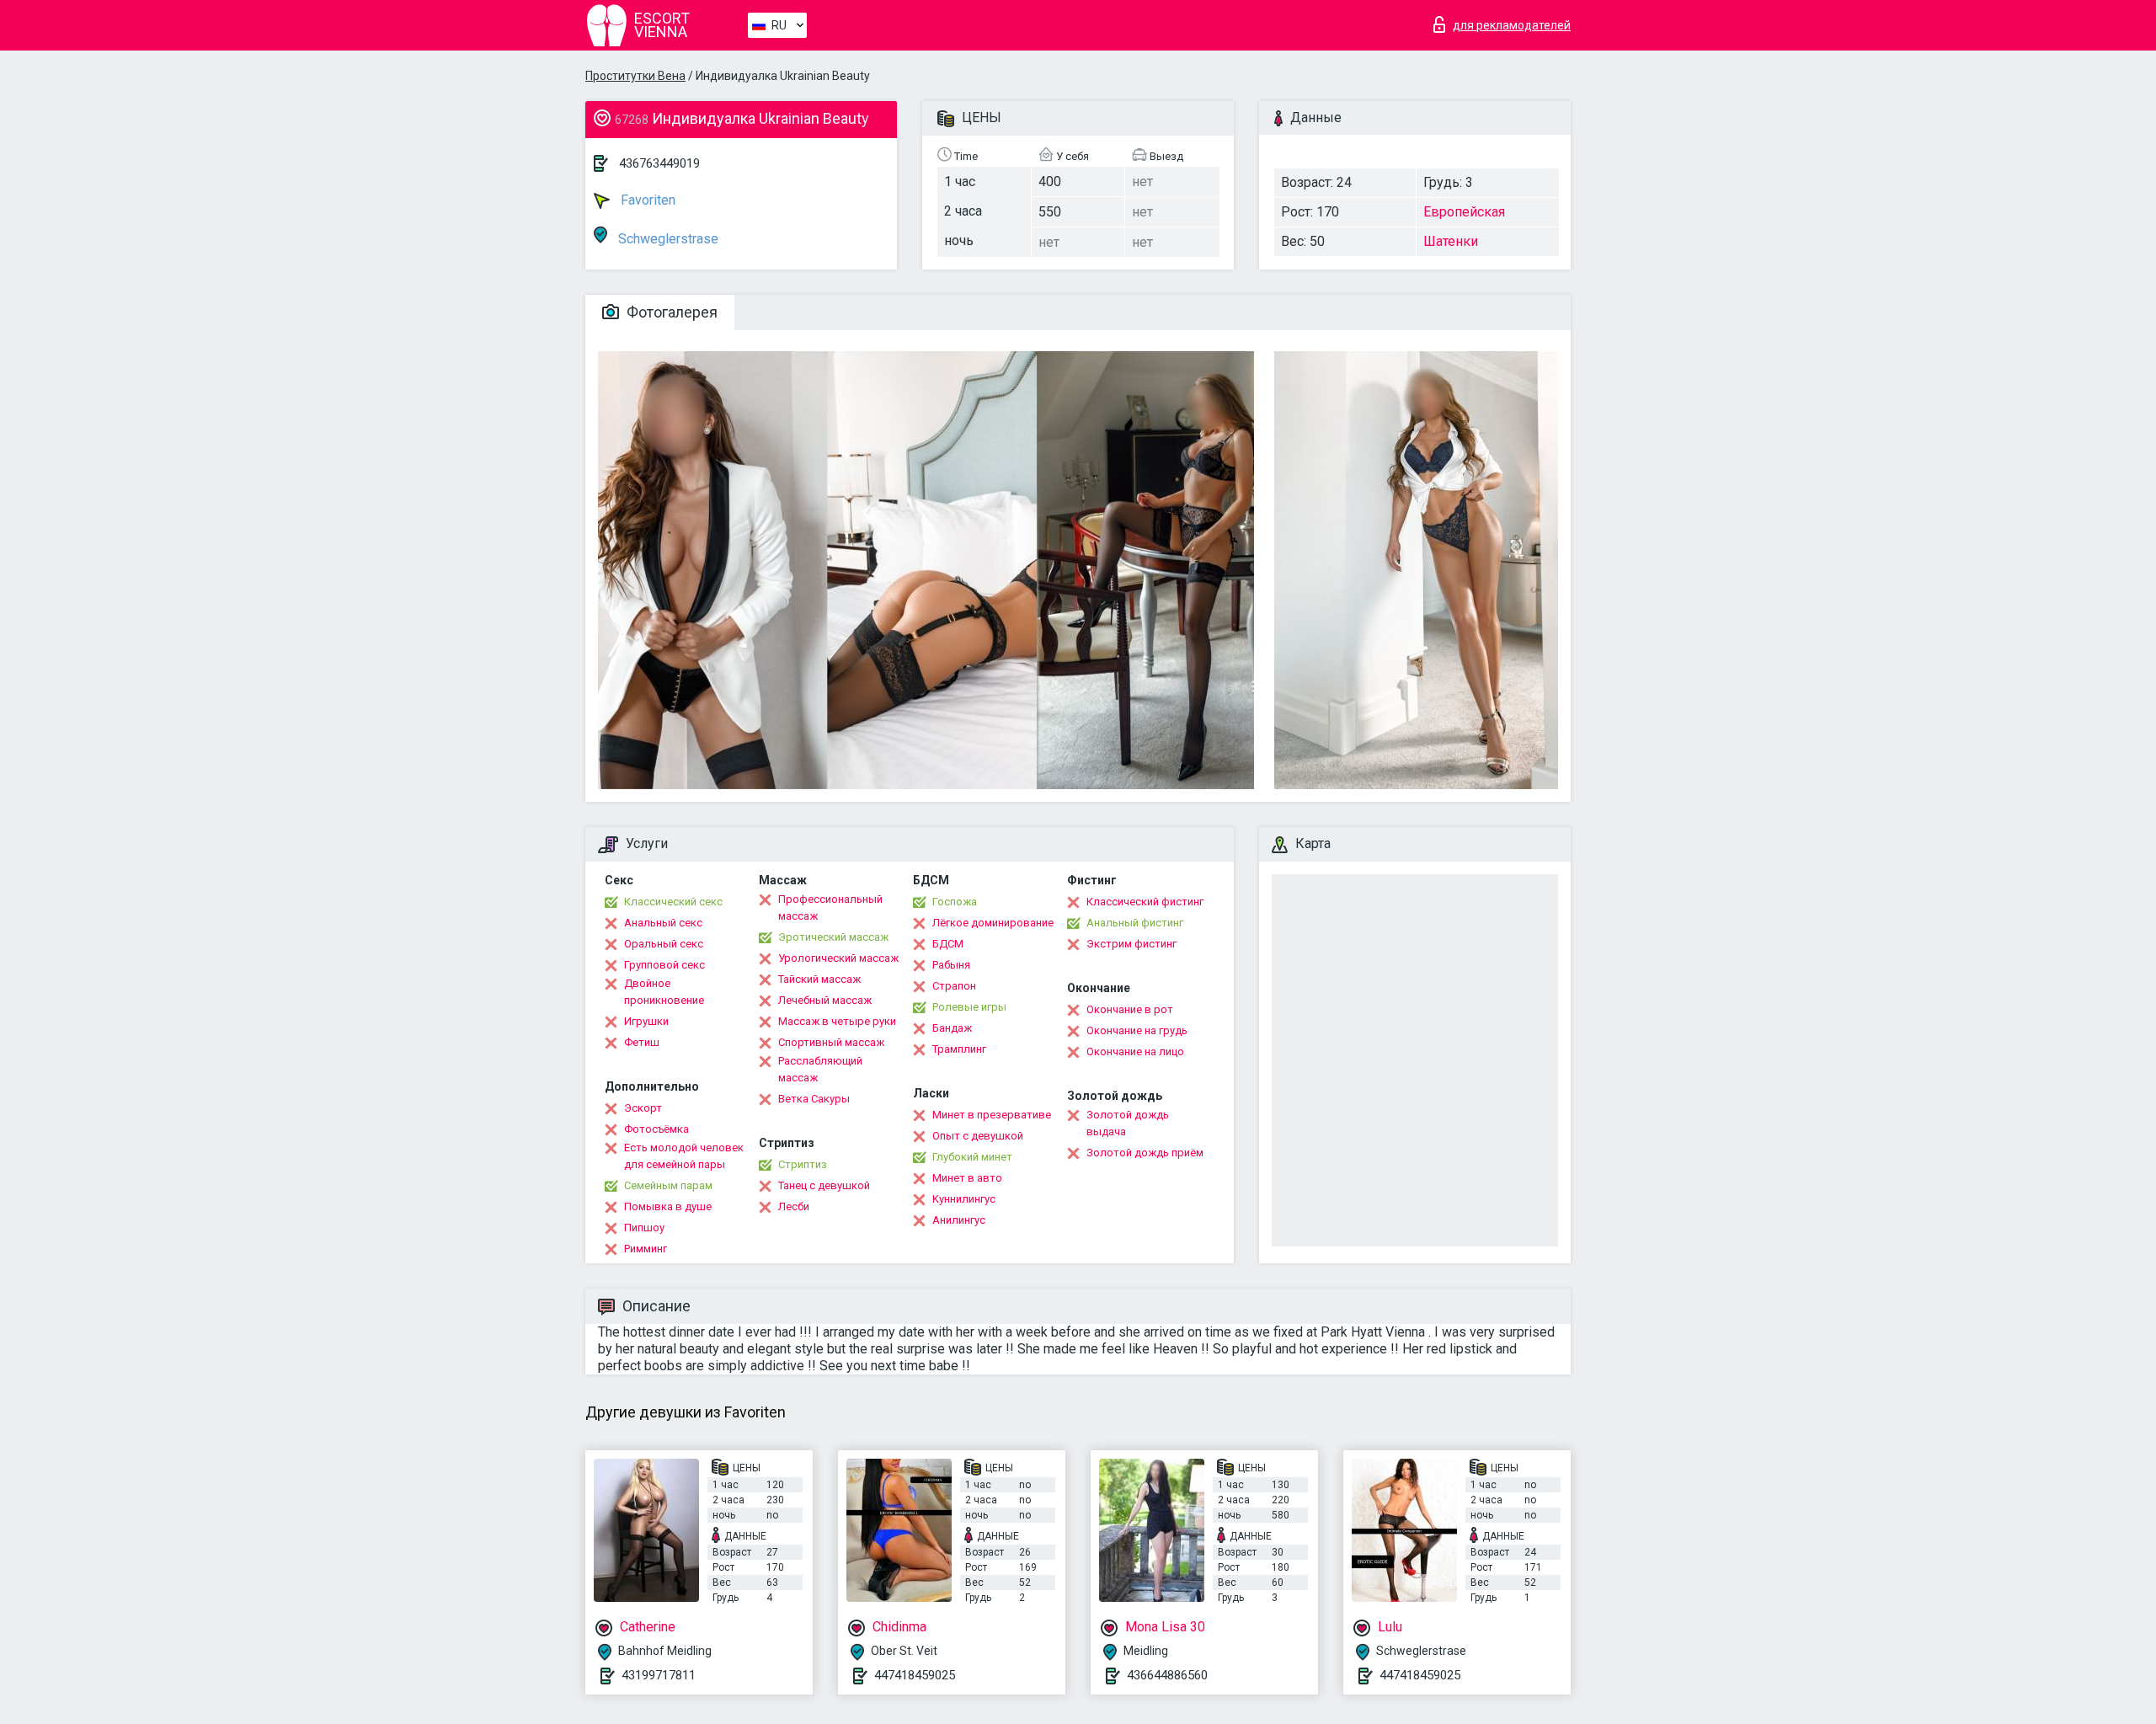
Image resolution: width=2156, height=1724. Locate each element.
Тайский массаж (819, 979)
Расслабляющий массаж (820, 1069)
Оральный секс (664, 944)
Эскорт (643, 1108)
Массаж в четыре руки (837, 1021)
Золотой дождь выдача (1128, 1123)
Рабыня (951, 965)
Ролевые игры (969, 1007)
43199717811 (659, 1675)
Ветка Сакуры (814, 1099)
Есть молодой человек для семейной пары (684, 1156)
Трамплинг (959, 1049)
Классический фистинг (1145, 902)
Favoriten (646, 200)
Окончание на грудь (1137, 1030)
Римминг (646, 1249)
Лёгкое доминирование (993, 923)
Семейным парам (668, 1185)
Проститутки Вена (635, 76)
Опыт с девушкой (978, 1136)
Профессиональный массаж (830, 907)
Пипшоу (644, 1228)
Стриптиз (803, 1164)
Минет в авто (967, 1178)
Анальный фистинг (1135, 923)
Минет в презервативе (992, 1115)
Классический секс (673, 902)
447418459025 (915, 1675)
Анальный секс (663, 923)
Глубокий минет (972, 1157)
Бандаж (952, 1028)
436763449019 (659, 163)
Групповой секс (664, 965)
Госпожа (955, 902)
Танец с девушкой (824, 1185)
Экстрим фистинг (1131, 944)
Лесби (794, 1206)
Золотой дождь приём (1145, 1153)
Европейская (1464, 212)
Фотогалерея (670, 312)
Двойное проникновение (664, 992)
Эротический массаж (833, 937)
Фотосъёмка (656, 1129)
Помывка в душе (668, 1206)
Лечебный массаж (825, 1000)
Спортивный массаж (831, 1042)
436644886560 (1167, 1675)
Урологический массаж (838, 958)
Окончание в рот (1130, 1009)
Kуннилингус (964, 1199)
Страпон (954, 986)
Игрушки (646, 1021)
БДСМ (948, 944)
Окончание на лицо (1135, 1051)
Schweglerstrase (667, 239)
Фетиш (642, 1042)
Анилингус (959, 1220)
